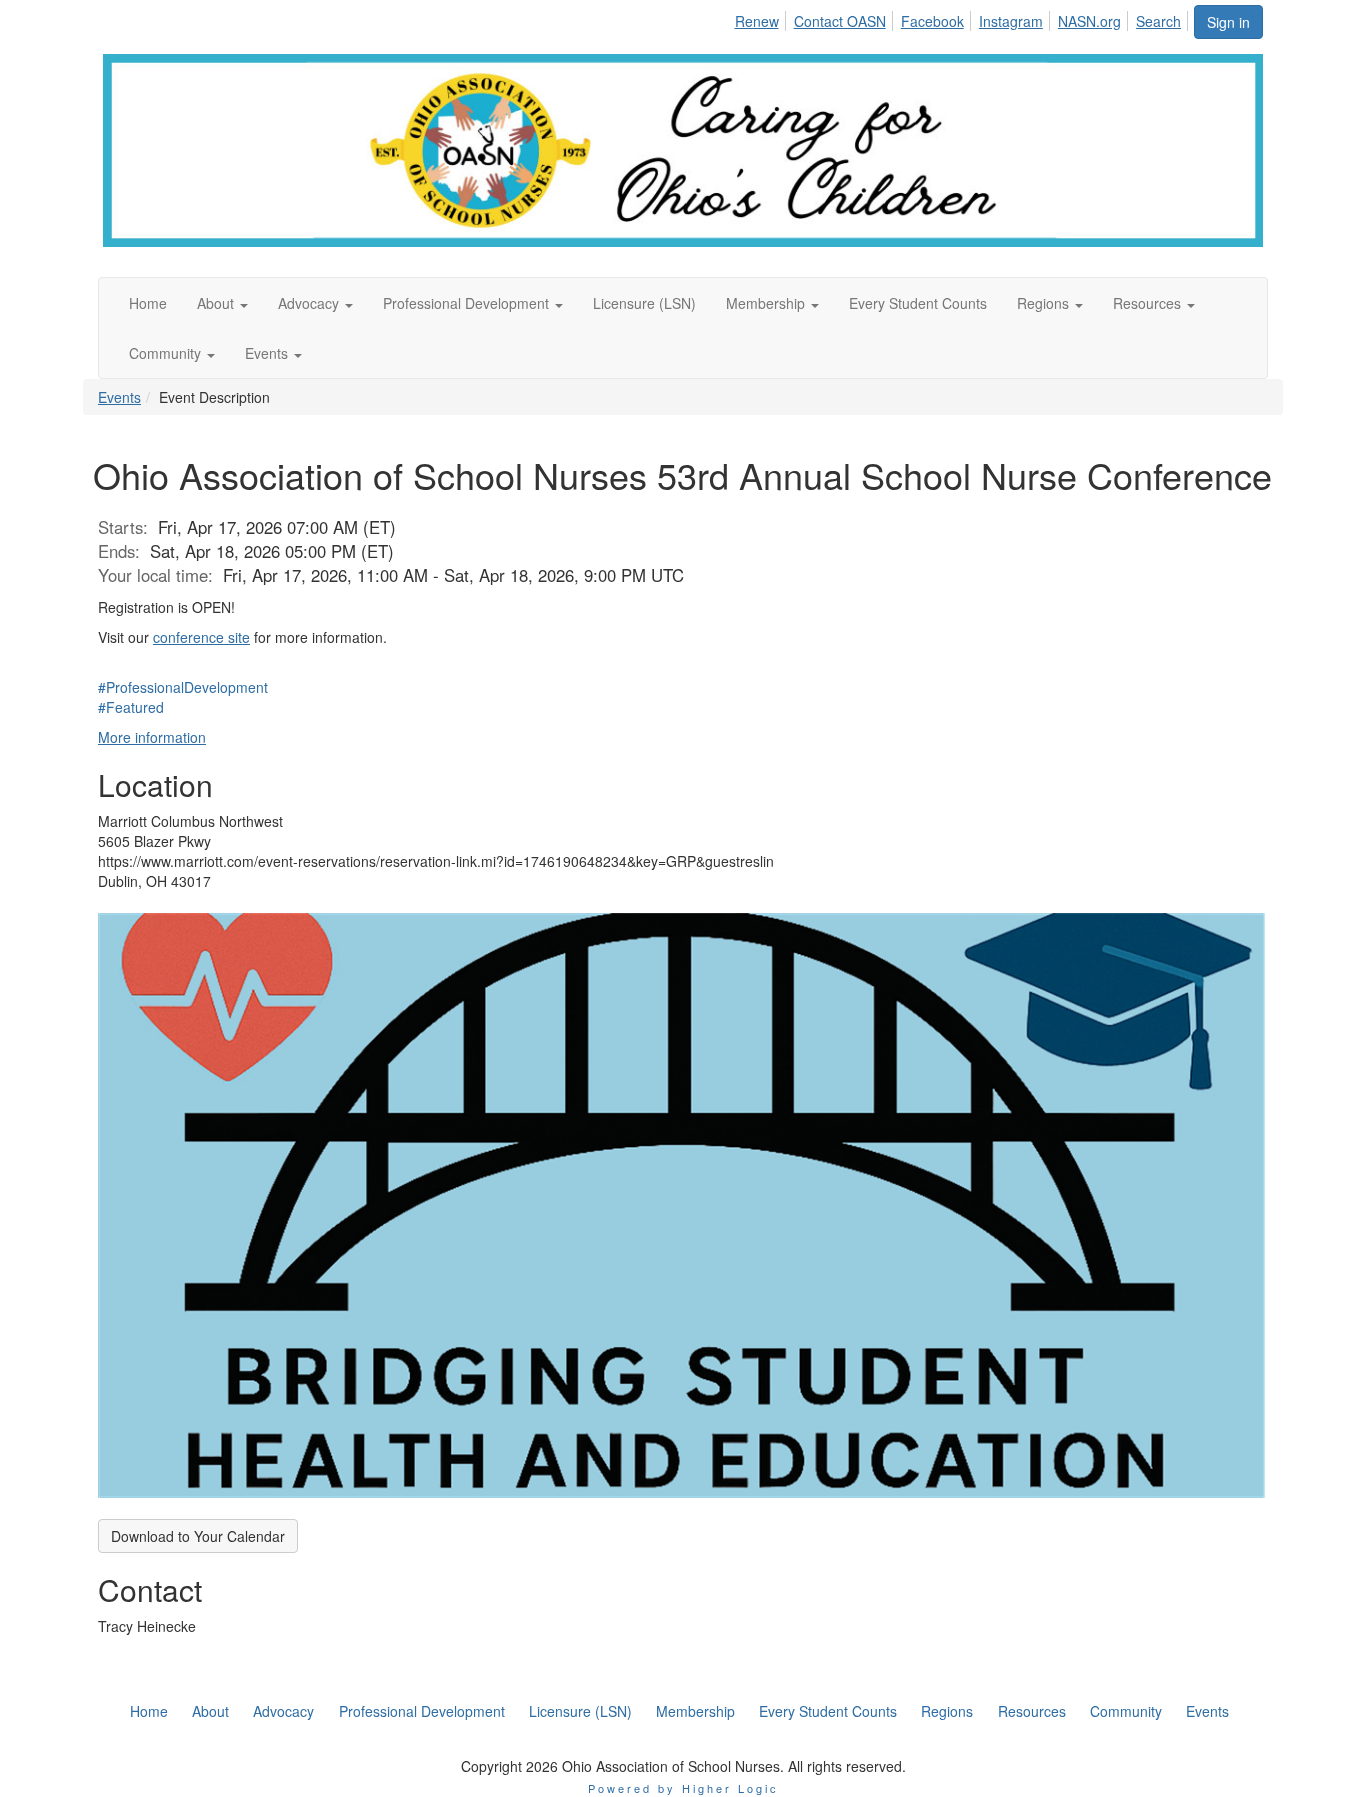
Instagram (1011, 21)
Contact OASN (840, 21)
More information (152, 737)
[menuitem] (761, 18)
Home (149, 1711)
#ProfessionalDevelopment (183, 687)
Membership (695, 1711)
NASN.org (1089, 21)
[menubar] (963, 18)
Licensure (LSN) (580, 1711)
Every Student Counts (828, 1711)
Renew (757, 21)
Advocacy (283, 1711)
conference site (201, 637)
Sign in (1228, 22)
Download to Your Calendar (198, 1536)
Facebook (932, 21)
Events (119, 397)
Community (1126, 1711)
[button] (222, 303)
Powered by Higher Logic (683, 1788)
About (210, 1711)
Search (1158, 21)
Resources (1032, 1711)
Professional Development (422, 1711)
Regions (947, 1711)
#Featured (131, 707)
